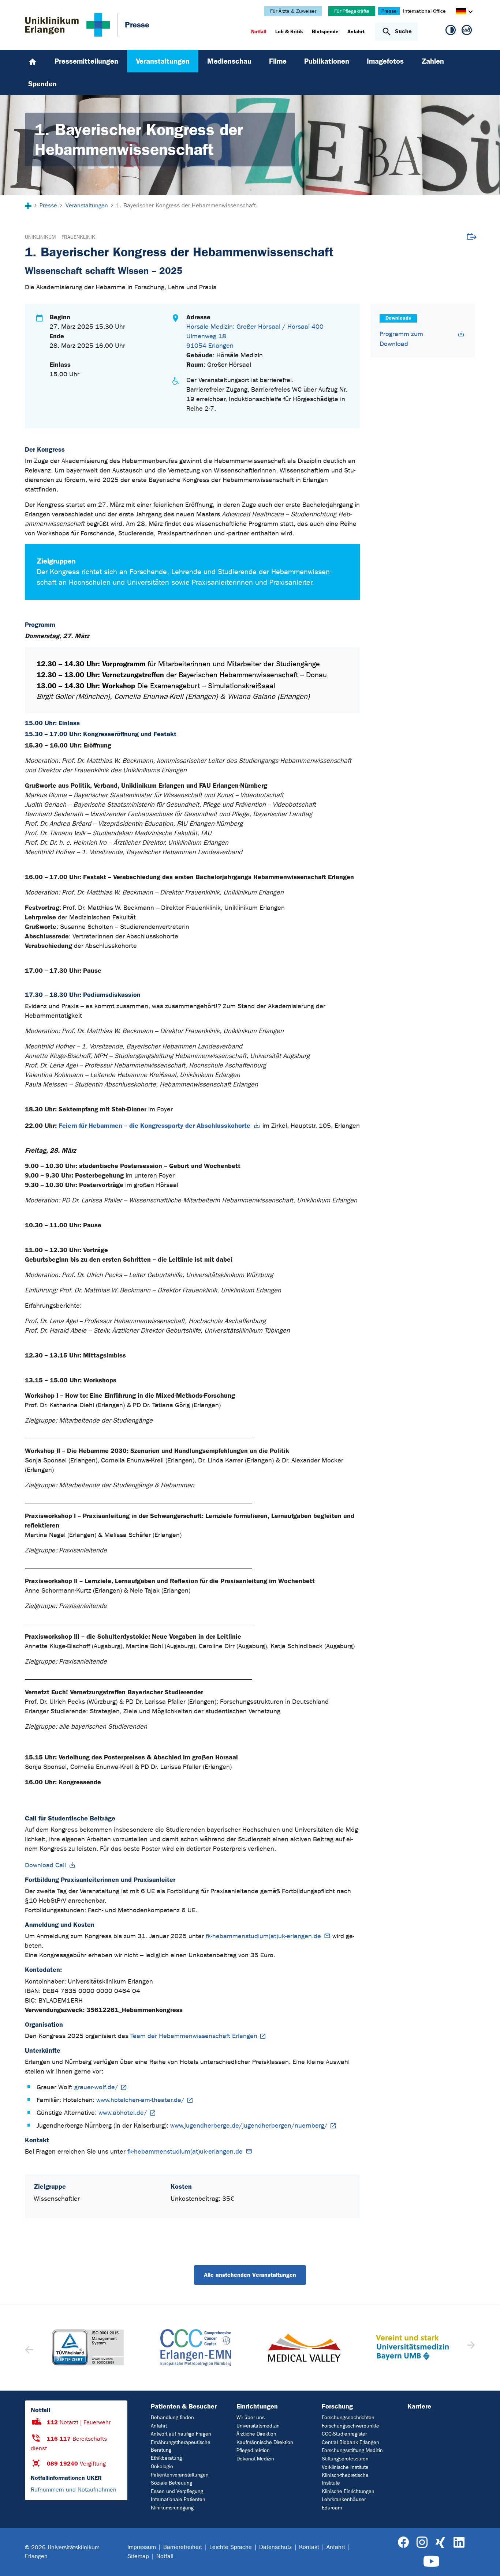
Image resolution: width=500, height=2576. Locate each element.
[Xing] (440, 2543)
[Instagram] (422, 2543)
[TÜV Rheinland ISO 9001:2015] (88, 2347)
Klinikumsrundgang (172, 2508)
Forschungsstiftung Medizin (352, 2450)
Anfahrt (159, 2426)
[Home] (33, 61)
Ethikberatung (166, 2458)
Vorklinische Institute (345, 2467)
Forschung (337, 2406)
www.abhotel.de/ (123, 2113)
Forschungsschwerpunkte (350, 2426)
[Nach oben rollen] (486, 2561)
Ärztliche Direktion (256, 2434)
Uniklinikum (40, 237)
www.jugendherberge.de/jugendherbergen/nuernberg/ (249, 2126)
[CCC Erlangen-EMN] (196, 2347)
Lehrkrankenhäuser (344, 2499)
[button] (470, 2347)
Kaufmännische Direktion (265, 2442)
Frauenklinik (78, 237)
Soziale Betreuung (171, 2483)
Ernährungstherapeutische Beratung (181, 2446)
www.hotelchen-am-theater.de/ (140, 2100)
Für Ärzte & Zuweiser (293, 11)
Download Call (45, 1865)
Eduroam (332, 2508)
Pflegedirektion (253, 2450)
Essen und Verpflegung (177, 2491)
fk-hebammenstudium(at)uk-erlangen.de (263, 1936)
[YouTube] (431, 2562)
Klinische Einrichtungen (348, 2491)
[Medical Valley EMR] (304, 2348)
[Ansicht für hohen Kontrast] (451, 31)
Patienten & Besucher (184, 2406)
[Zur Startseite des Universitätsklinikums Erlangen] (68, 25)
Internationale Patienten (178, 2499)
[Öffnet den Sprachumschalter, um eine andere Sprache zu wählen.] (461, 12)
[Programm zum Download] (461, 334)
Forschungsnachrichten (348, 2417)
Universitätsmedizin (258, 2426)
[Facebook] (404, 2543)
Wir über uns (251, 2417)
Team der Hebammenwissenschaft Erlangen (194, 2036)
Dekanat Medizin (255, 2459)
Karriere (419, 2406)
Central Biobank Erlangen (350, 2442)
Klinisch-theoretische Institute (345, 2479)
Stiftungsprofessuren (345, 2459)
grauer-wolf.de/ (96, 2087)
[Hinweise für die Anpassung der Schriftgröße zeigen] (467, 31)
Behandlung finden (172, 2417)
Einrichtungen (257, 2406)
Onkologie (162, 2466)
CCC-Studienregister (344, 2434)
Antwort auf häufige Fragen (181, 2434)
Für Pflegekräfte (352, 11)
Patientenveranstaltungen (180, 2475)
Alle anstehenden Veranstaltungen (250, 2275)
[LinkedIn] (459, 2543)
